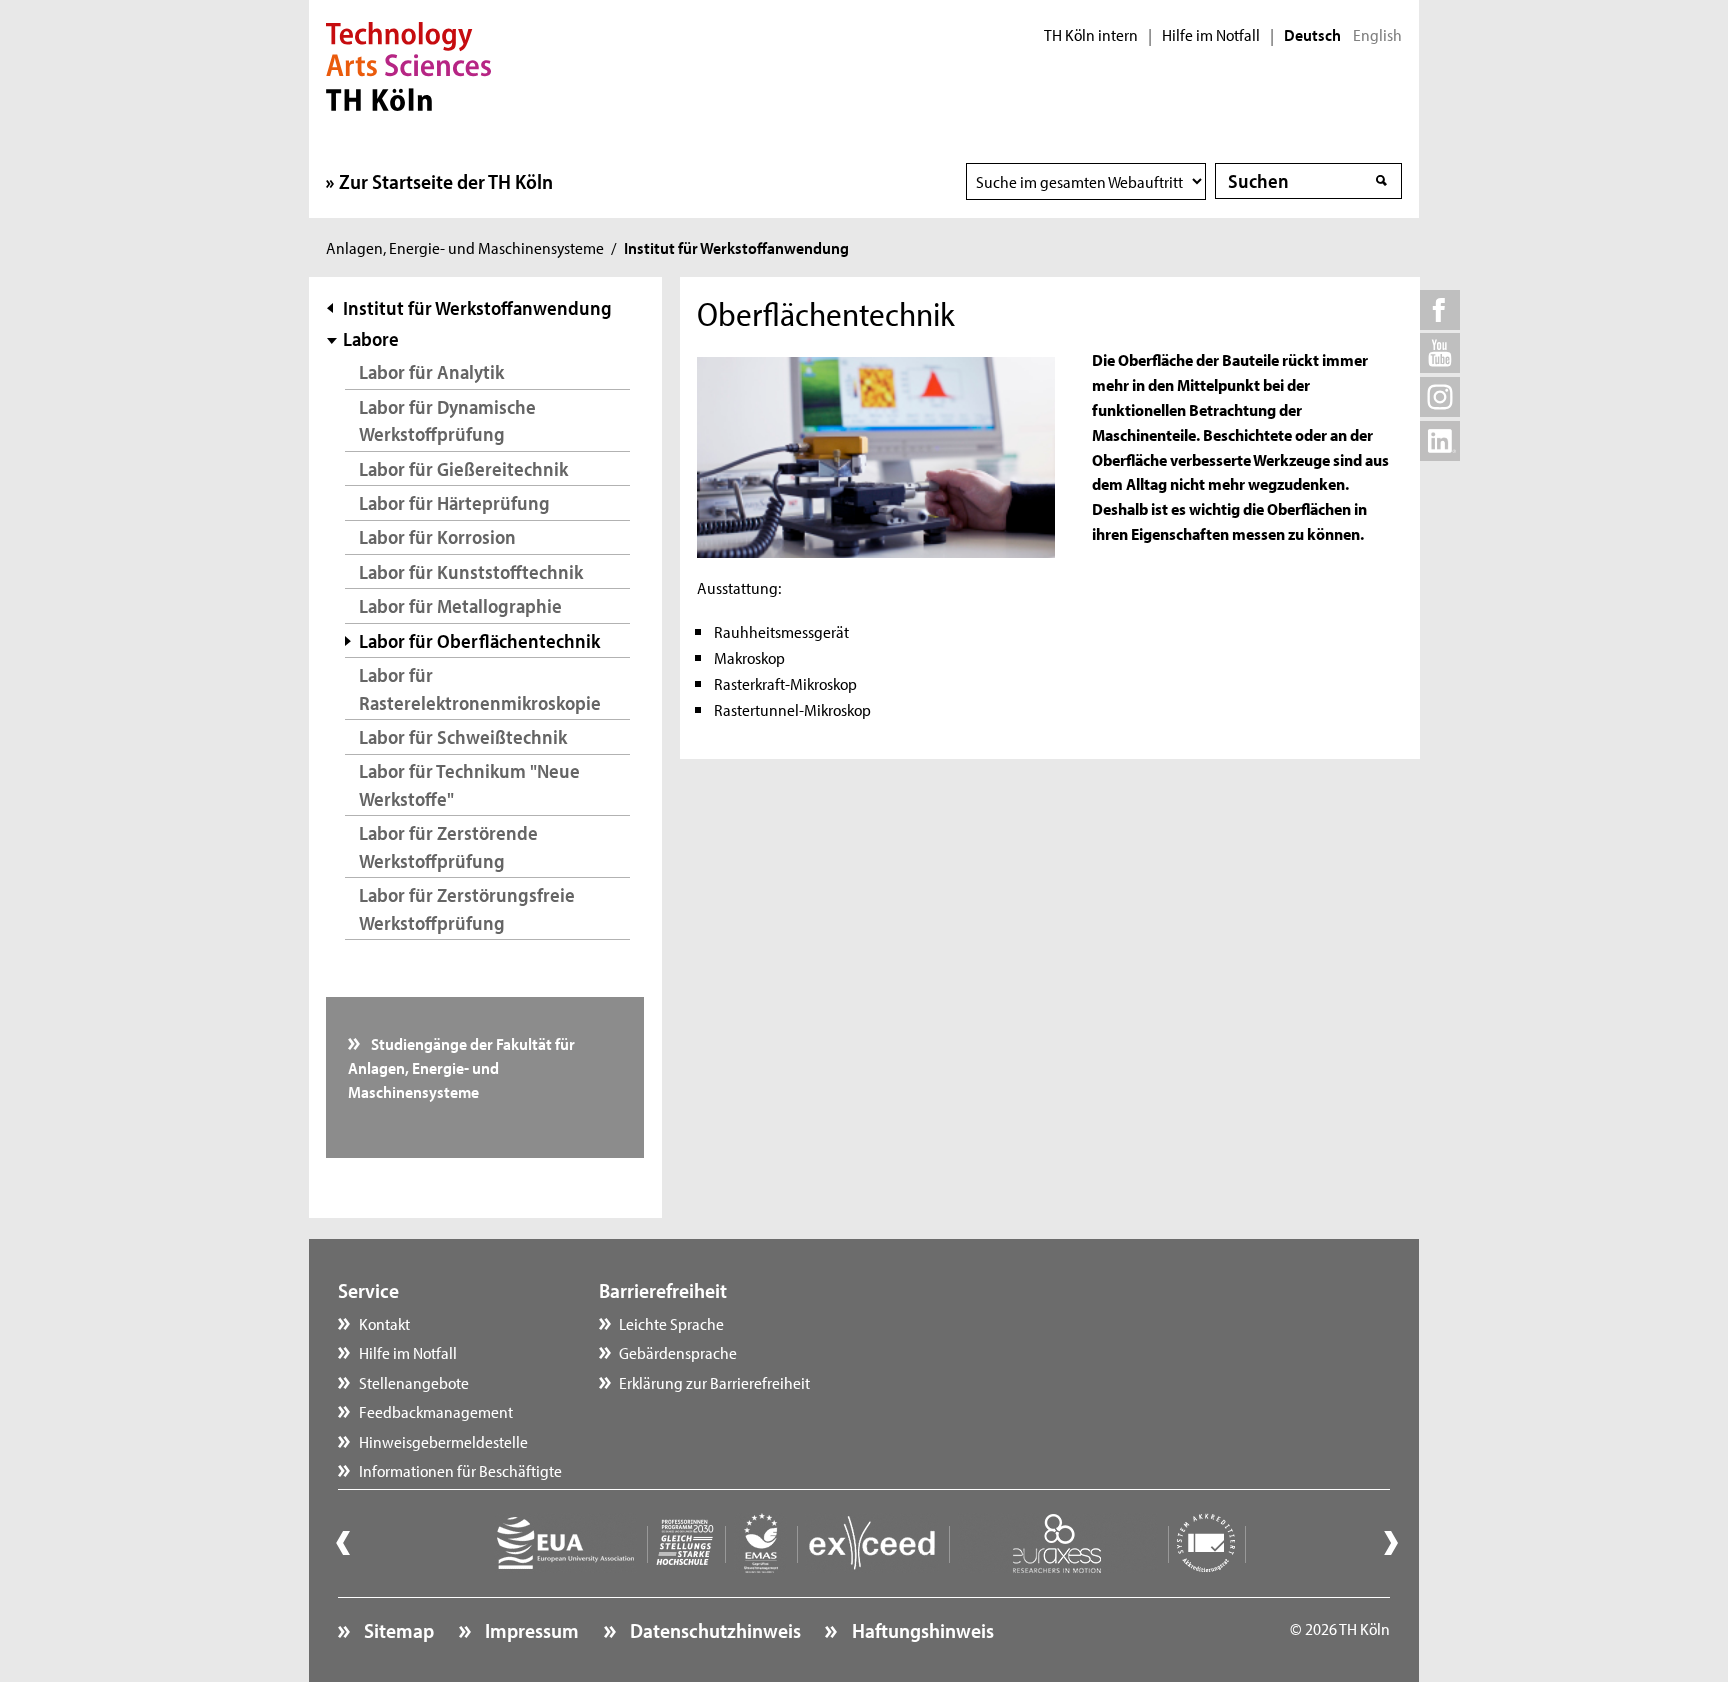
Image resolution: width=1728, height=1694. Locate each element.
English (1377, 35)
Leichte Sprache (671, 1323)
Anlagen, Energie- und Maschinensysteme (465, 247)
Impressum (530, 1630)
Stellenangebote (414, 1382)
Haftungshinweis (920, 1630)
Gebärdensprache (678, 1352)
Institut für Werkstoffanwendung (477, 307)
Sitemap (397, 1630)
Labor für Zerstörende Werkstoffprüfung (448, 846)
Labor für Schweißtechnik (463, 736)
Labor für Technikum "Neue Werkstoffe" (469, 784)
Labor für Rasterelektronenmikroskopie (480, 688)
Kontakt (384, 1323)
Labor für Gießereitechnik (463, 468)
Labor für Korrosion (437, 536)
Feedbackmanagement (436, 1411)
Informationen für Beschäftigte (460, 1470)
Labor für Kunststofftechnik (471, 571)
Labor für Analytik (431, 371)
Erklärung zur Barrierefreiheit (714, 1382)
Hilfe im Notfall (1211, 35)
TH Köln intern (1091, 35)
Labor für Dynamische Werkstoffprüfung (447, 420)
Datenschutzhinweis (713, 1630)
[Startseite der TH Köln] (408, 64)
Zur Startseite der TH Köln (446, 181)
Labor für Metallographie (460, 605)
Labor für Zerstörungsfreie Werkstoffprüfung (467, 908)
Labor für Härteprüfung (454, 502)
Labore (371, 338)
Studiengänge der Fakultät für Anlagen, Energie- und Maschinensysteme (462, 1067)
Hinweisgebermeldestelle (443, 1441)
